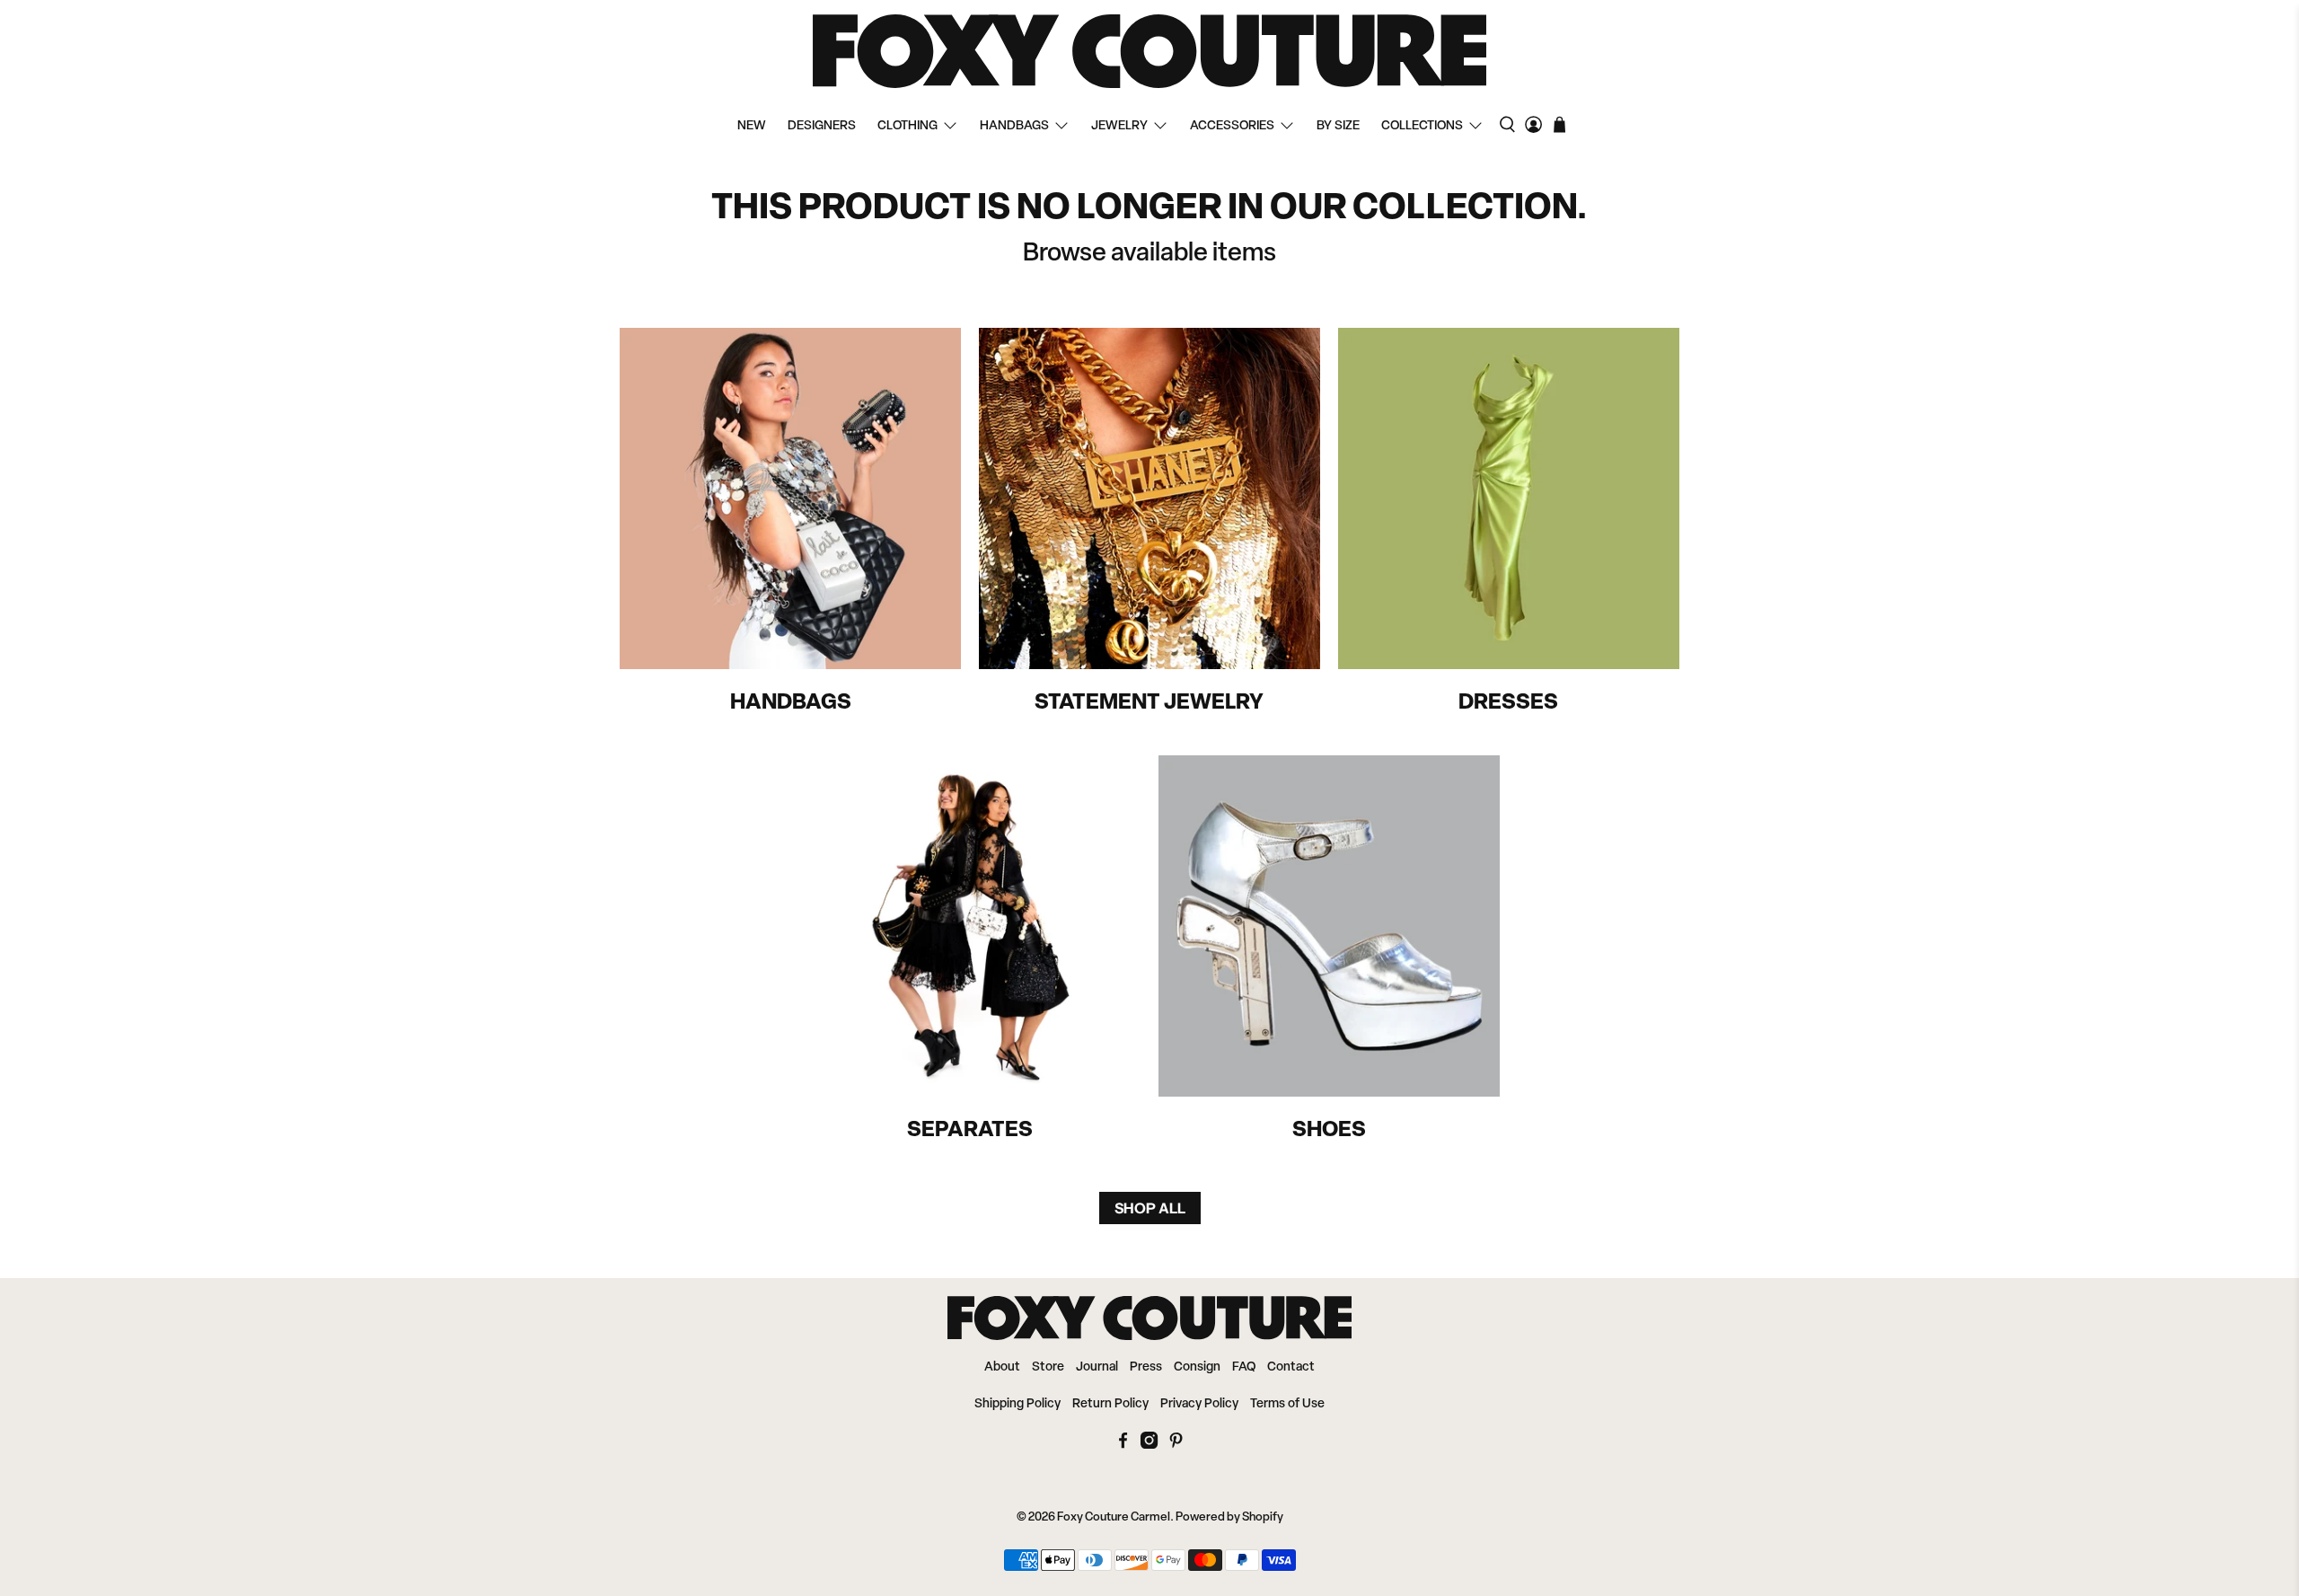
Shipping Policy (1017, 1404)
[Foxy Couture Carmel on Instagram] (1149, 1446)
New (752, 126)
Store (1048, 1367)
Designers (822, 126)
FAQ (1244, 1367)
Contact (1291, 1367)
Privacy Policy (1199, 1404)
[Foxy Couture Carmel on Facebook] (1123, 1446)
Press (1146, 1367)
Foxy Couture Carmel (1114, 1517)
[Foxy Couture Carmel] (1149, 51)
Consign (1197, 1367)
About (1002, 1367)
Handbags (1014, 126)
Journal (1097, 1367)
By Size (1338, 126)
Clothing (907, 126)
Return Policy (1110, 1404)
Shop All (1150, 1208)
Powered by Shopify (1229, 1517)
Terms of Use (1287, 1404)
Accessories (1232, 126)
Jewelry (1119, 126)
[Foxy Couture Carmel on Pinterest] (1176, 1446)
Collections (1422, 126)
